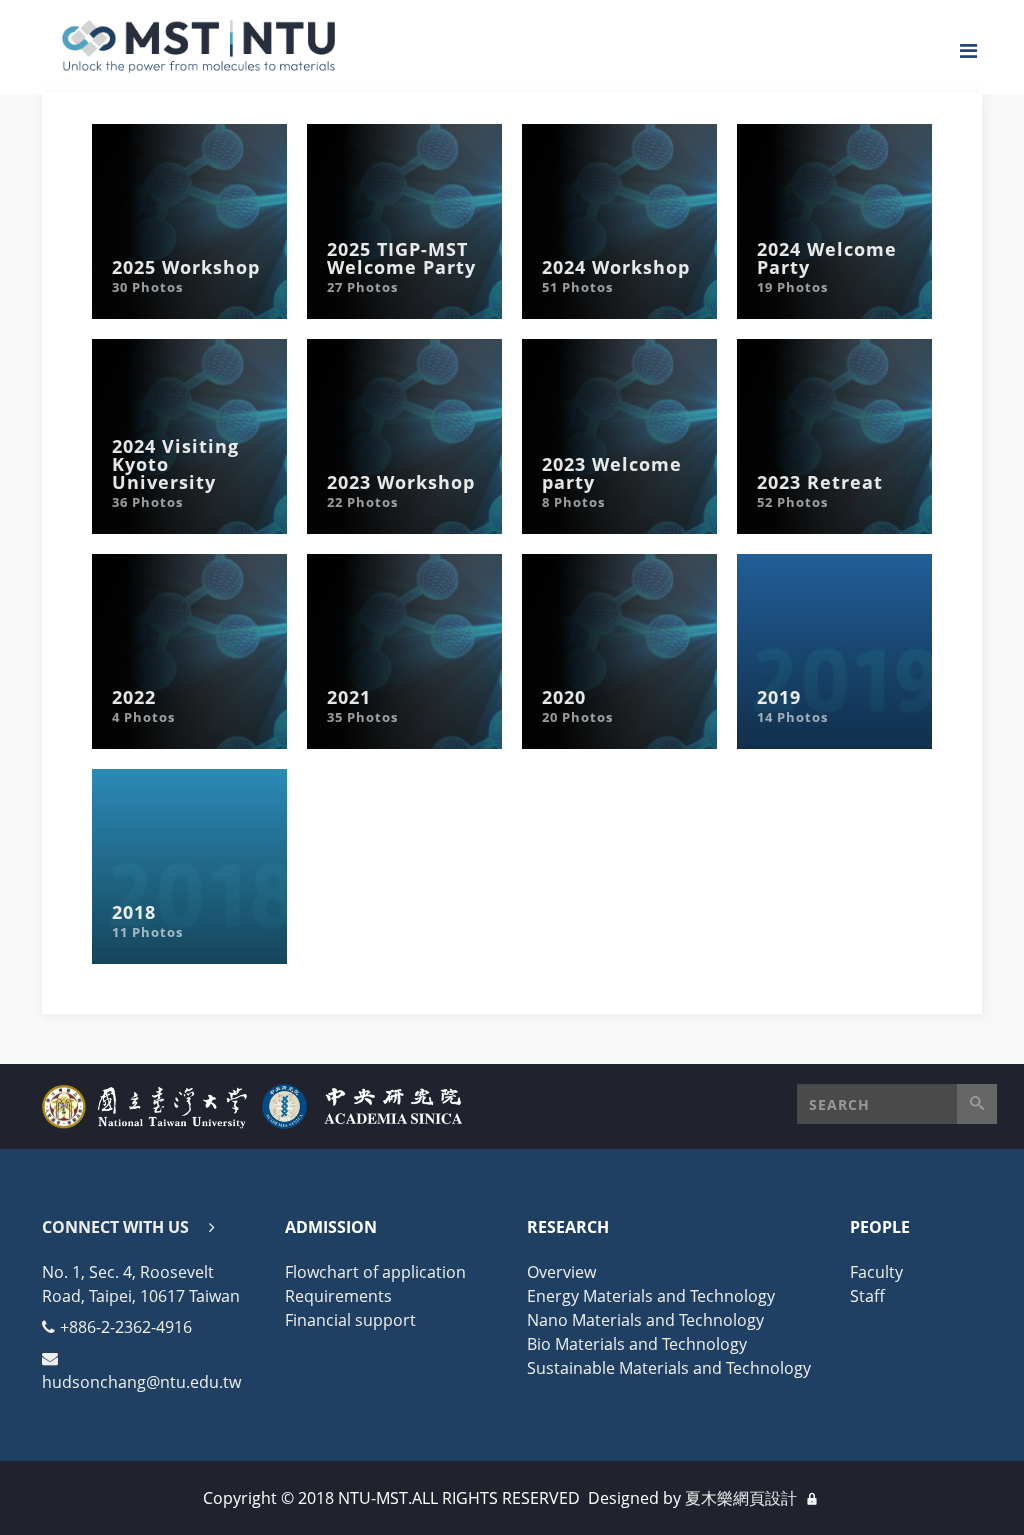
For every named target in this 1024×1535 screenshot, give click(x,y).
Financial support (350, 1320)
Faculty (876, 1272)
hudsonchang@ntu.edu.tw (141, 1382)
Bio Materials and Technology (637, 1344)
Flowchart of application (375, 1272)
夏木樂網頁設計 (741, 1498)
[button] (897, 1104)
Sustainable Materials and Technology (669, 1368)
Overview (561, 1272)
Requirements (338, 1296)
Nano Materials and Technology (645, 1320)
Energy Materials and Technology (651, 1296)
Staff (867, 1296)
